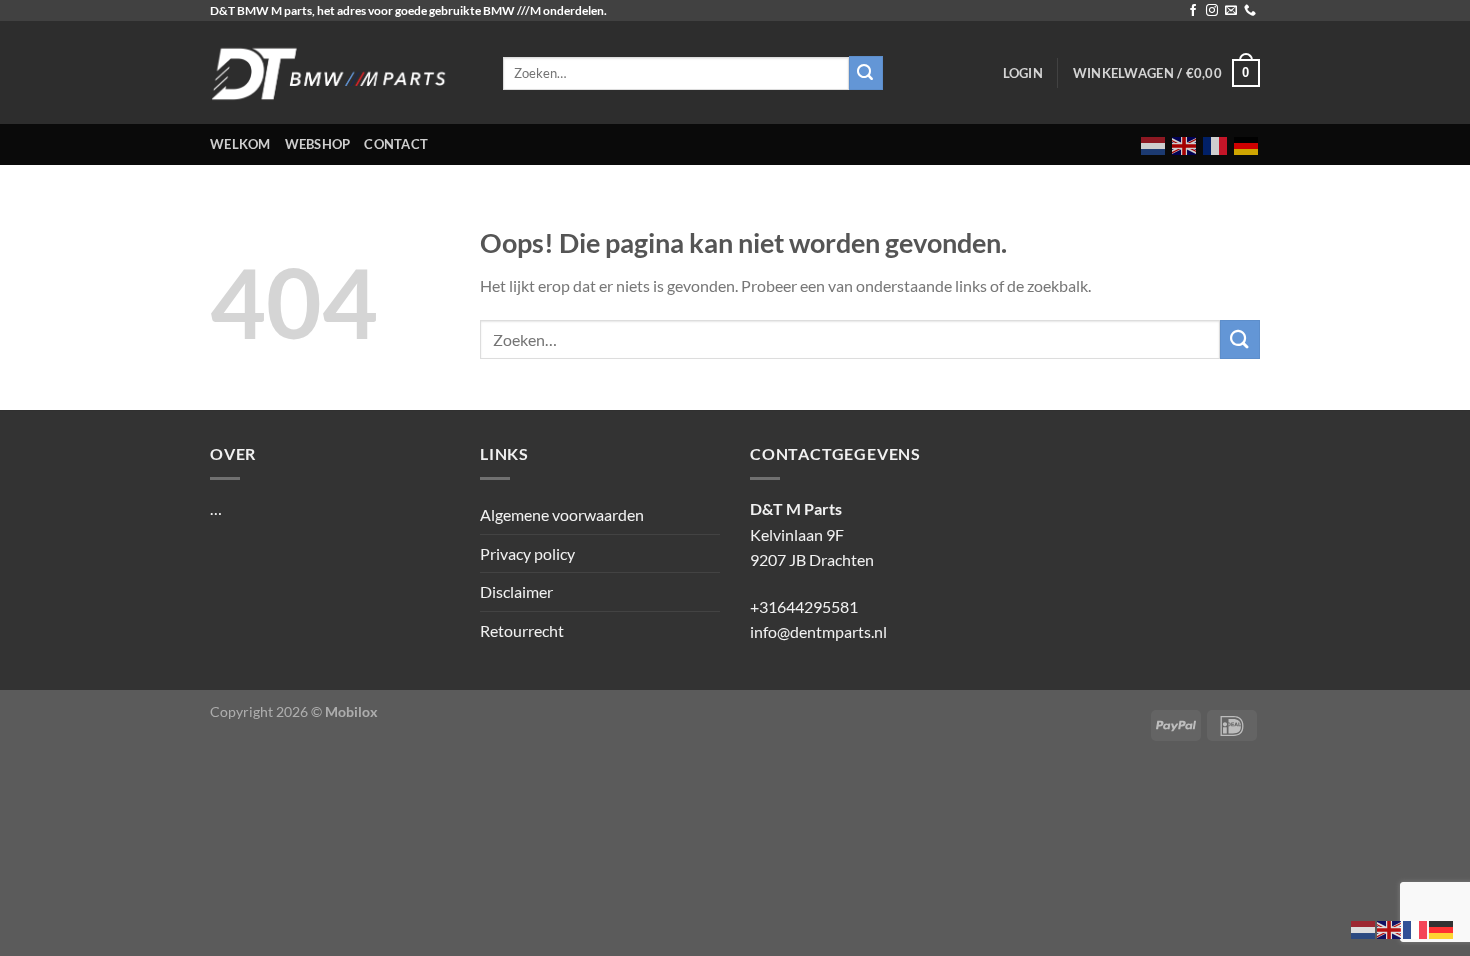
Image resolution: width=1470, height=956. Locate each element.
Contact (396, 144)
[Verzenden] (1240, 339)
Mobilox (351, 711)
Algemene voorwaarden (562, 514)
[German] (1247, 144)
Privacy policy (527, 553)
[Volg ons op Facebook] (1193, 11)
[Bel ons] (1250, 11)
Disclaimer (516, 591)
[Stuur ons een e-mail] (1231, 11)
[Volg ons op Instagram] (1212, 11)
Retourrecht (522, 630)
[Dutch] (1154, 144)
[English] (1185, 144)
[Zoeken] (866, 73)
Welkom (240, 144)
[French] (1216, 144)
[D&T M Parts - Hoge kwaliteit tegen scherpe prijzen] (341, 72)
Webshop (318, 144)
